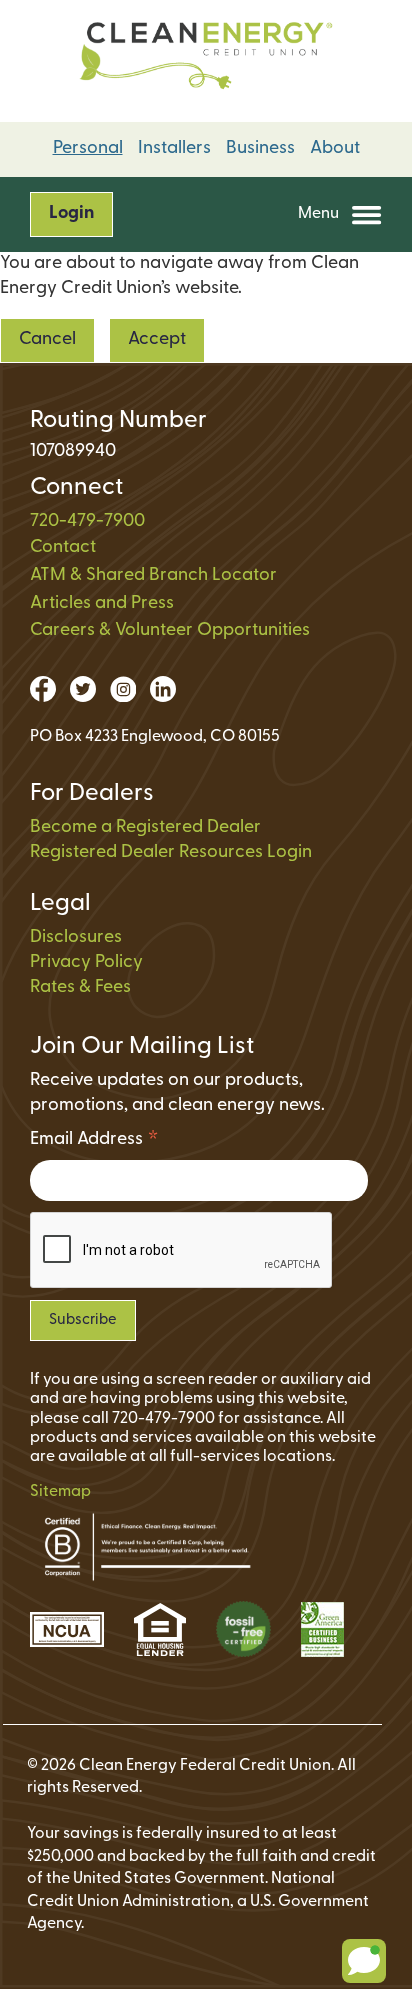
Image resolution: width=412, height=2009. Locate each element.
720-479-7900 (87, 522)
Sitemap (60, 1492)
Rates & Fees (80, 988)
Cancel (47, 340)
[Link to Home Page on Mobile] (206, 61)
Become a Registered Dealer (145, 828)
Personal (88, 149)
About (335, 149)
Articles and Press (102, 604)
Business (260, 149)
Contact (63, 548)
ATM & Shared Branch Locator (153, 576)
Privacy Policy (86, 963)
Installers (174, 149)
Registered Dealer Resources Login (171, 853)
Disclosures (76, 938)
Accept (157, 340)
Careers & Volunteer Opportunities (170, 631)
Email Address (94, 1142)
